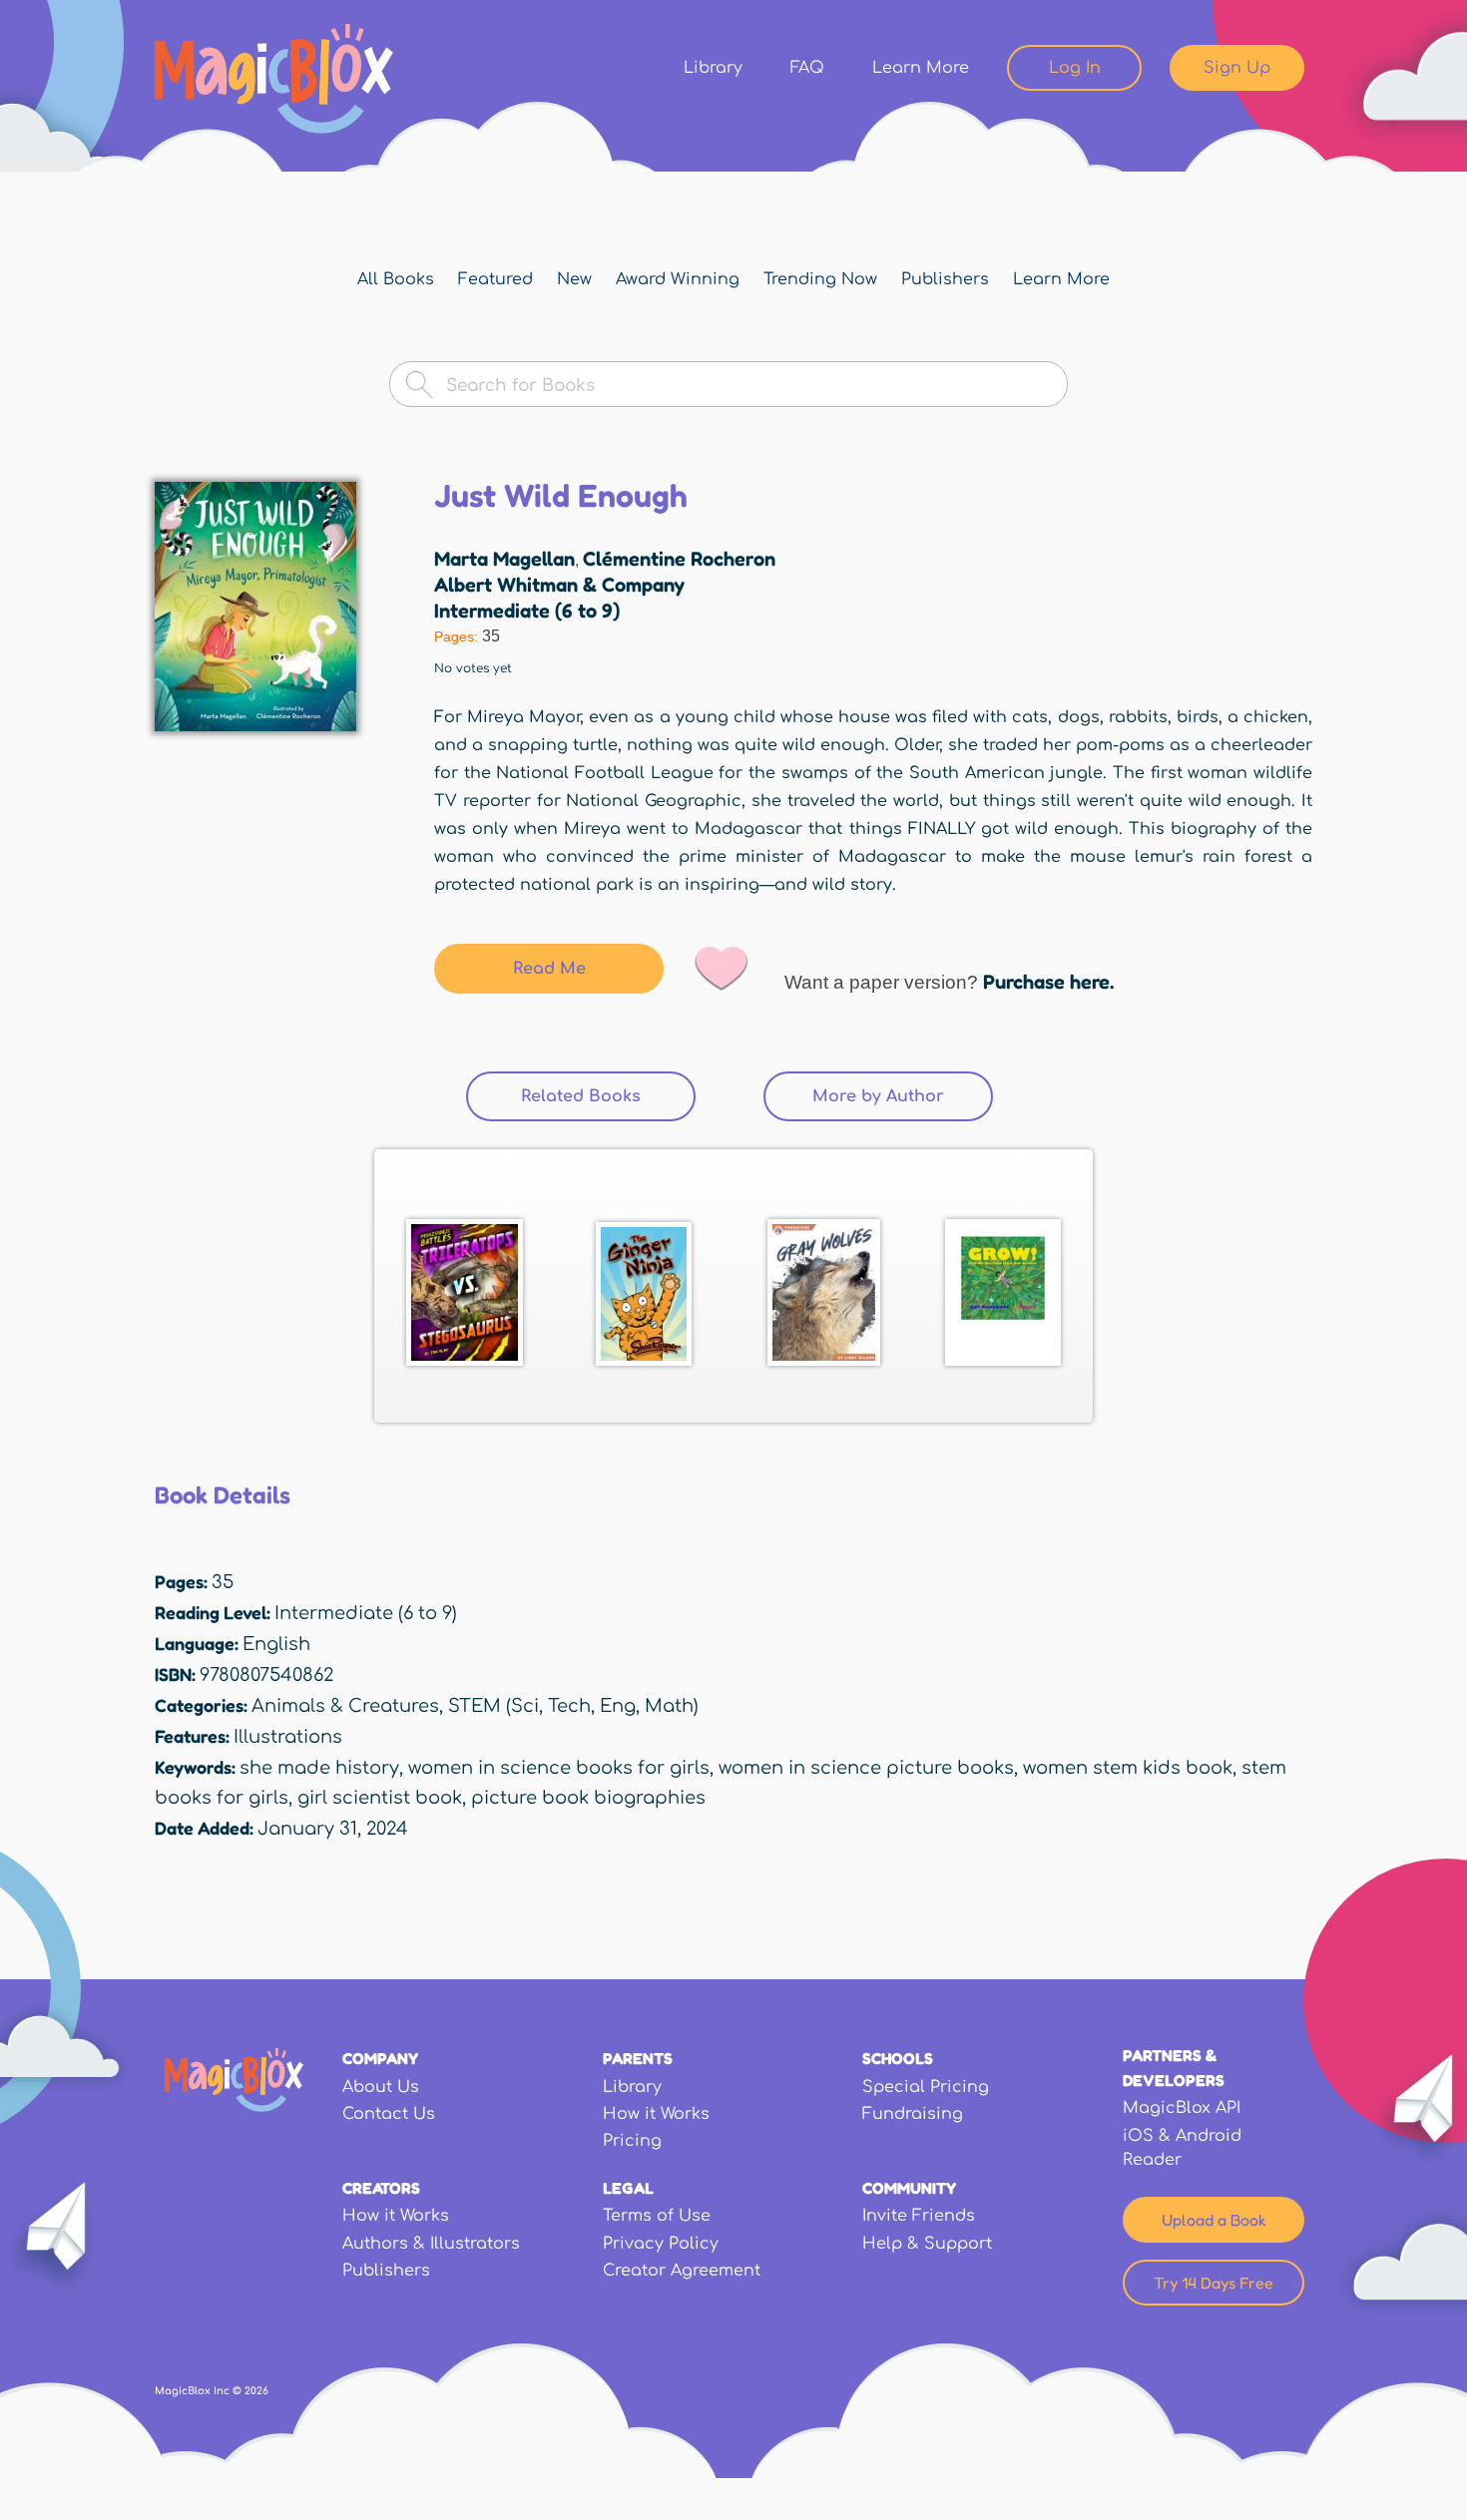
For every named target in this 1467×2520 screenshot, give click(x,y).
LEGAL (628, 2188)
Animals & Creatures (345, 1706)
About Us (381, 2087)
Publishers (945, 279)
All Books (396, 279)
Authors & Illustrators (431, 2244)
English (276, 1644)
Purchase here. (1048, 982)
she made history (319, 1768)
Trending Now (820, 279)
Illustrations (288, 1737)
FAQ (807, 68)
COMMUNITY (909, 2188)
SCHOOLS (898, 2058)
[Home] (274, 79)
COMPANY (380, 2058)
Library (713, 68)
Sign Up (1237, 68)
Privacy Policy (661, 2244)
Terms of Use (657, 2216)
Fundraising (913, 2114)
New (574, 279)
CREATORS (381, 2188)
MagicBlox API (1182, 2108)
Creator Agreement (682, 2271)
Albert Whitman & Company (559, 585)
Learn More (921, 68)
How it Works (656, 2114)
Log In (1075, 68)
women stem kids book (1128, 1768)
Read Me (549, 969)
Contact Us (389, 2114)
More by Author (878, 1096)
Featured (495, 279)
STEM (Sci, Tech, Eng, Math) (573, 1706)
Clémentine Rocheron (679, 559)
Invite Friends (919, 2216)
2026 (256, 2391)
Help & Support (927, 2244)
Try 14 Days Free (1214, 2283)
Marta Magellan (504, 559)
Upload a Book (1214, 2220)
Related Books (608, 1096)
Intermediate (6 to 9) (527, 611)
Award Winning (678, 279)
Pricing (632, 2141)
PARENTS (638, 2058)
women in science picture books (866, 1768)
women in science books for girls (559, 1768)
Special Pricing (926, 2087)
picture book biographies (588, 1798)
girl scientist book (380, 1798)
